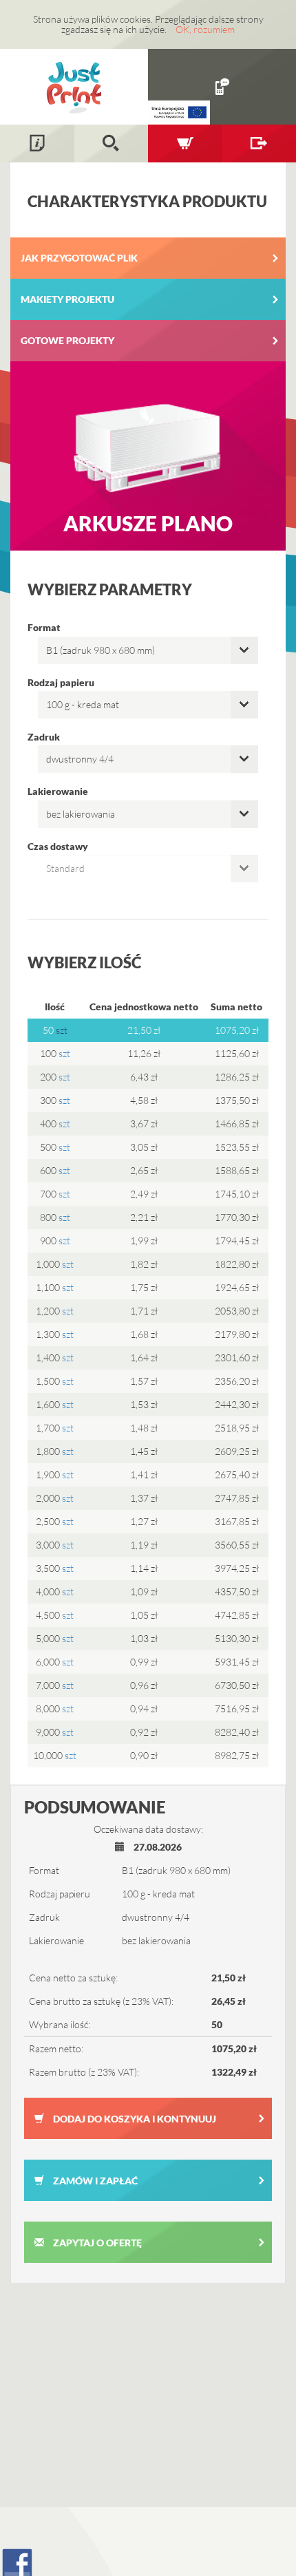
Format (44, 627)
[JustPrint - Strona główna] (74, 86)
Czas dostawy (58, 846)
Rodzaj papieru (61, 682)
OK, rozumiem (205, 29)
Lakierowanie (58, 791)
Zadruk (44, 737)
